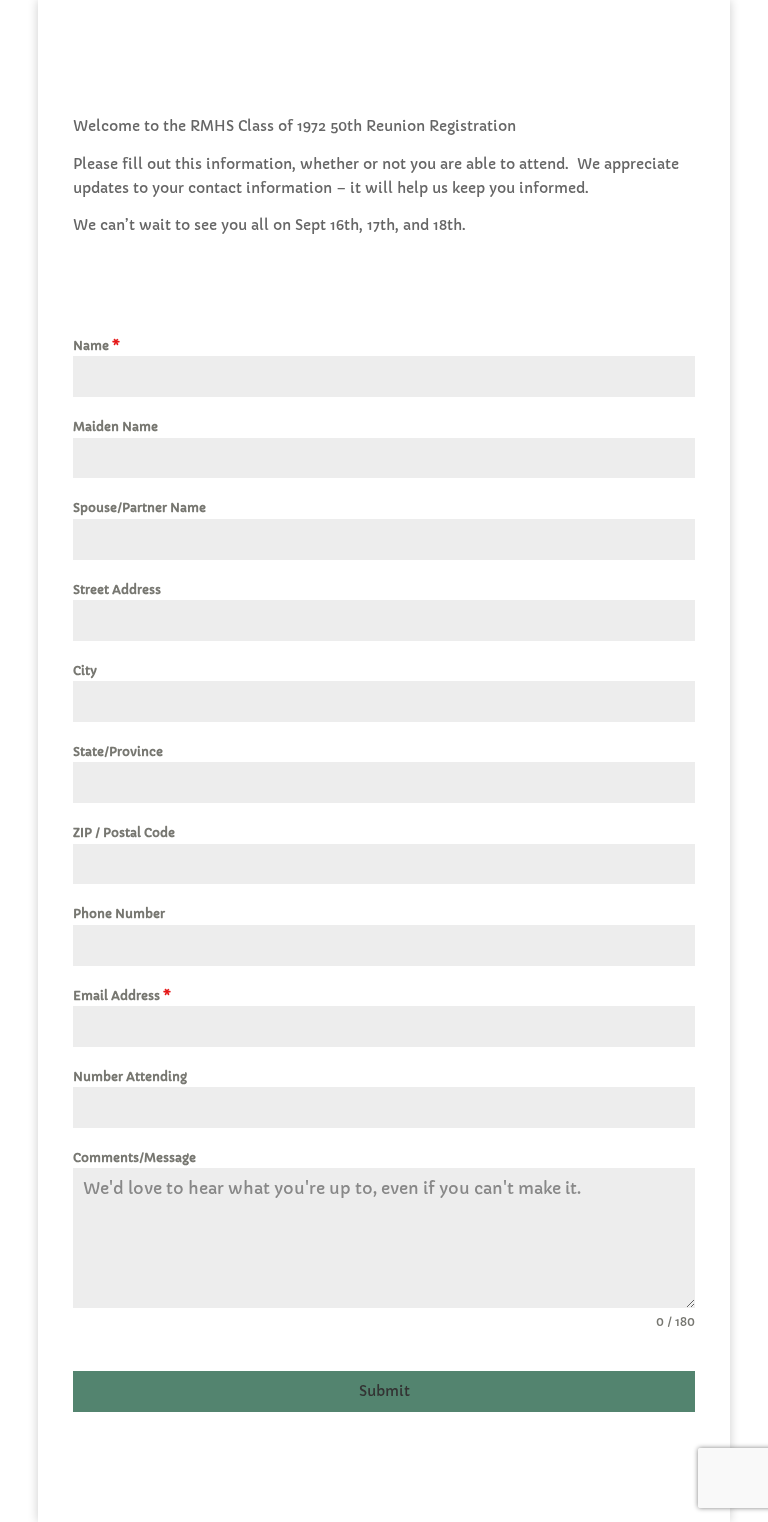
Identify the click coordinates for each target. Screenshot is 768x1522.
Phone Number (119, 913)
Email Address (122, 995)
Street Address (117, 589)
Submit (384, 1391)
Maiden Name (115, 426)
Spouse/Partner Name (139, 507)
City (85, 670)
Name (96, 345)
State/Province (118, 751)
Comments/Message (134, 1157)
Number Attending (130, 1076)
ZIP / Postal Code (124, 832)
